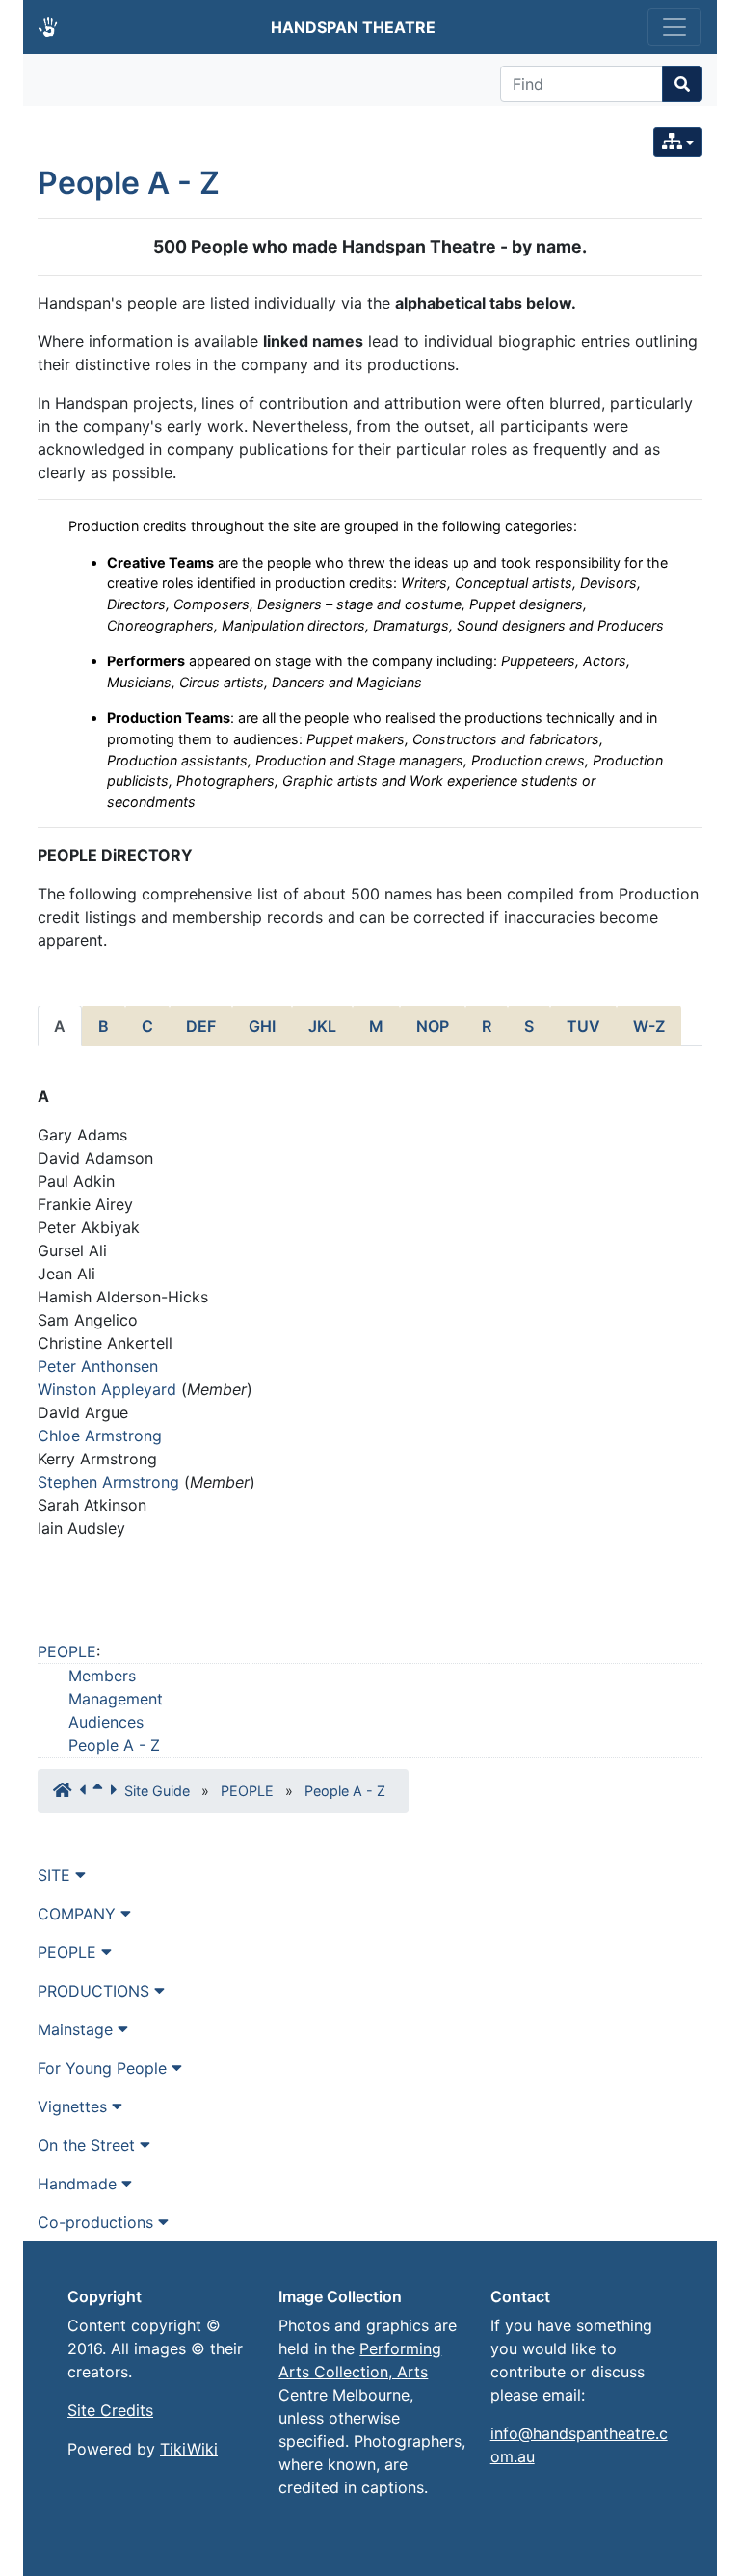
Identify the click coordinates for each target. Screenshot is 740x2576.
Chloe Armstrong (100, 1436)
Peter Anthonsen (98, 1366)
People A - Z (129, 183)
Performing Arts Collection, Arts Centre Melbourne (360, 2372)
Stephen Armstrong (108, 1482)
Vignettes (75, 2106)
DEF (201, 1026)
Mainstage (78, 2029)
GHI (262, 1026)
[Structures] (678, 142)
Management (116, 1699)
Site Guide (157, 1791)
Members (102, 1676)
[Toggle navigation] (674, 27)
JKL (322, 1026)
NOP (433, 1026)
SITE (56, 1875)
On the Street (89, 2145)
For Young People (105, 2068)
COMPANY (79, 1914)
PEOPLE (67, 1651)
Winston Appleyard (107, 1389)
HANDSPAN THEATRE (353, 27)
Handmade (79, 2184)
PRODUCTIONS (96, 1991)
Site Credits (110, 2410)
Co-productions (98, 2222)
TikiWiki (189, 2449)
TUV (583, 1026)
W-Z (649, 1026)
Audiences (106, 1722)
